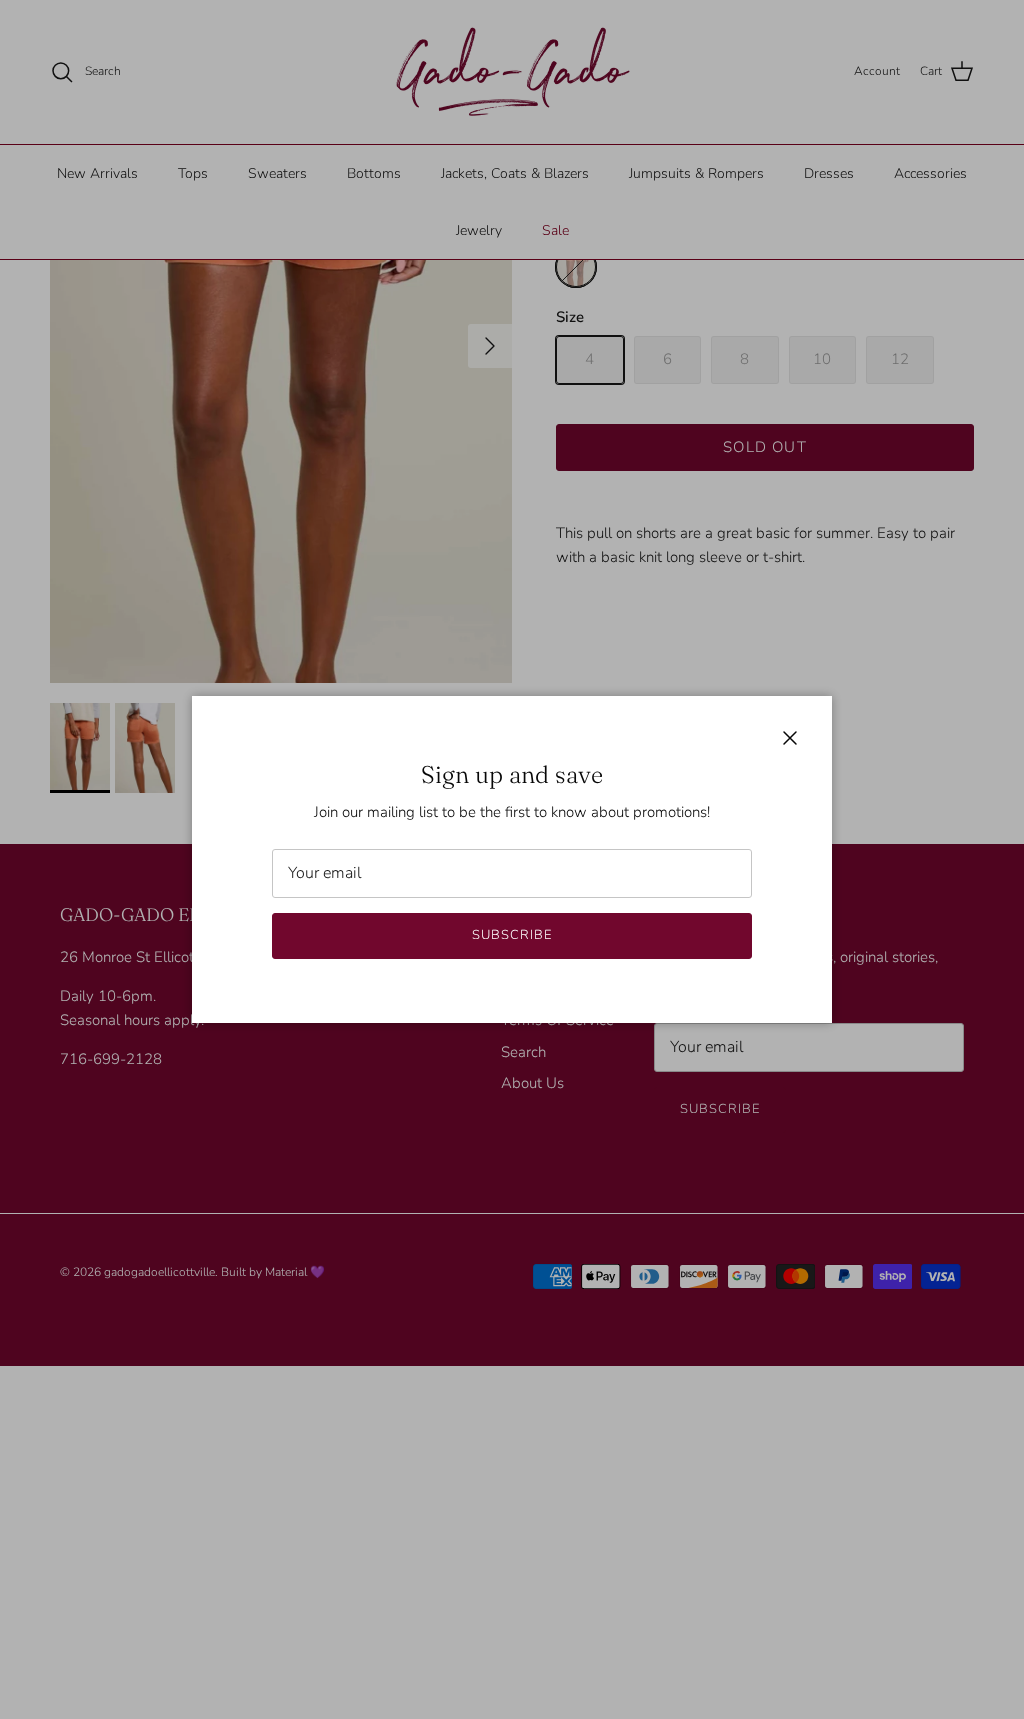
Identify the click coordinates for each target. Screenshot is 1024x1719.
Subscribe (512, 935)
